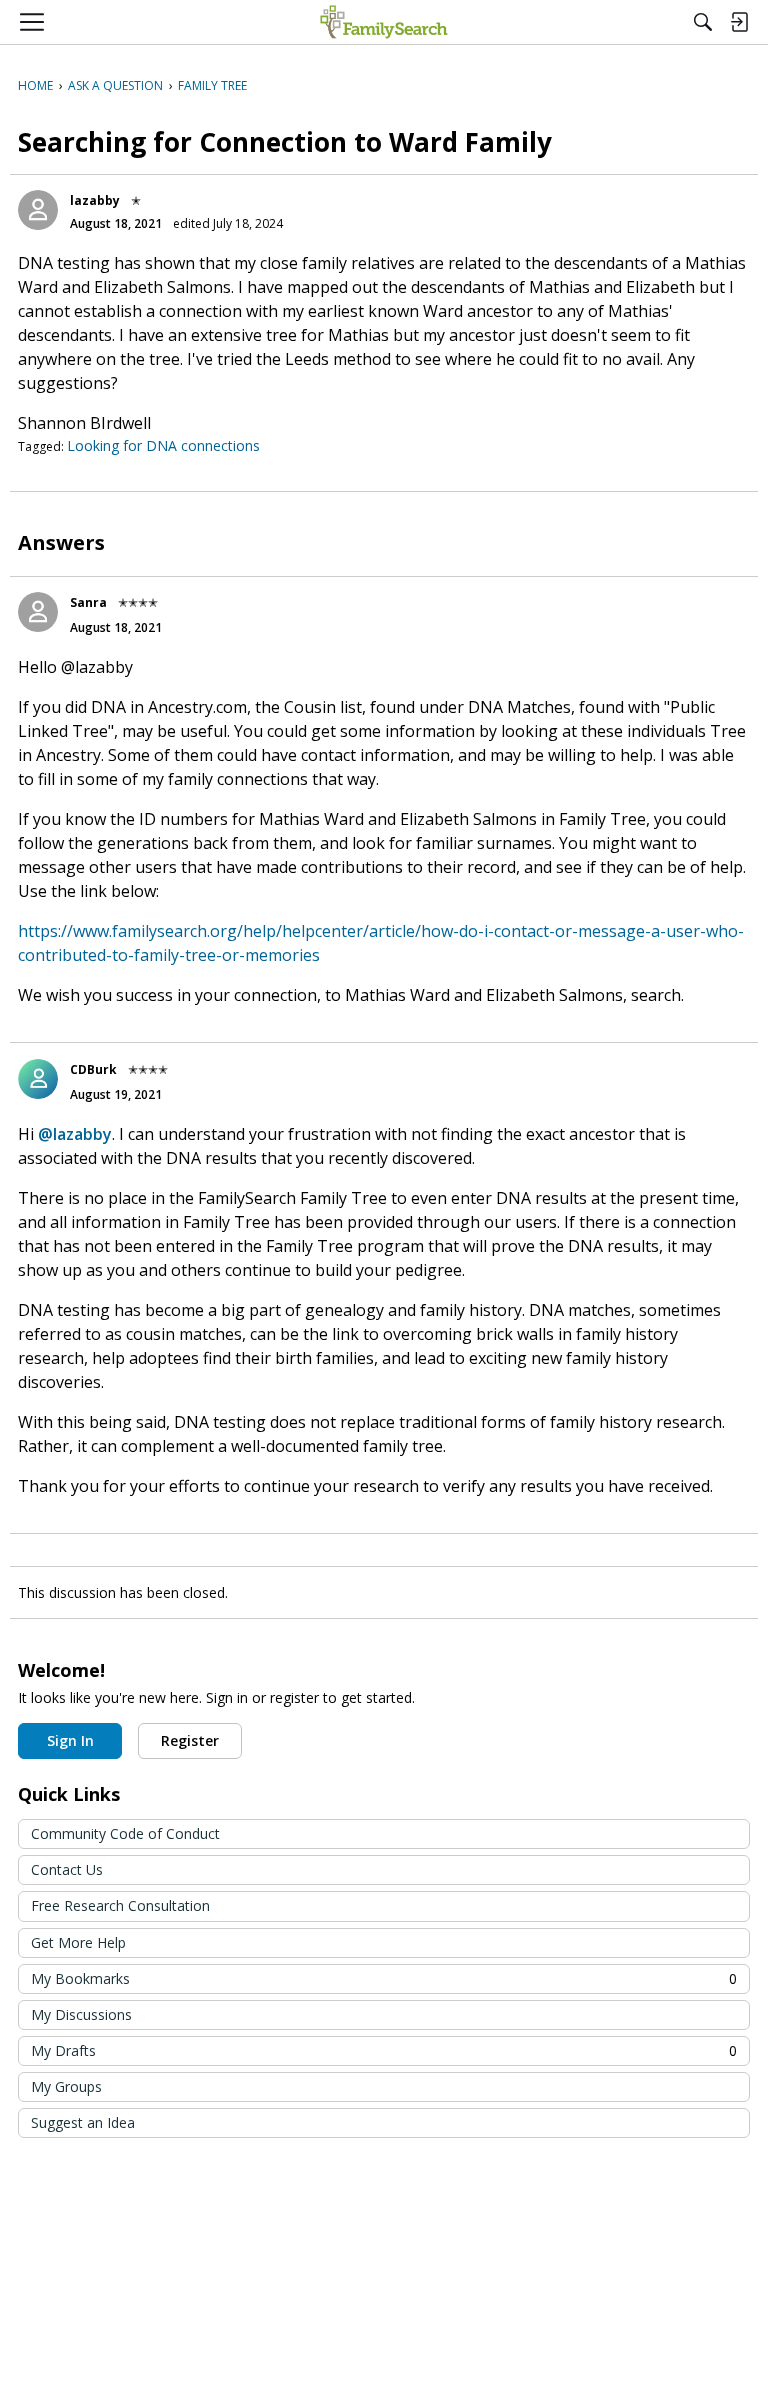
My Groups (66, 2086)
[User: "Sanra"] (38, 612)
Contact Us (67, 1869)
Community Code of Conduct (125, 1833)
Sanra (88, 602)
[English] (383, 22)
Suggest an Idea (83, 2122)
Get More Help (78, 1942)
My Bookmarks (384, 1978)
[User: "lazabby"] (38, 210)
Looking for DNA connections (163, 445)
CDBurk (93, 1069)
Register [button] (190, 1740)
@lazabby (75, 1134)
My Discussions (81, 2014)
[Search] (703, 22)
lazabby (95, 200)
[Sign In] (739, 22)
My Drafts (384, 2050)
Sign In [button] (70, 1740)
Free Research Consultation (120, 1905)
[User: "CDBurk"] (38, 1079)
